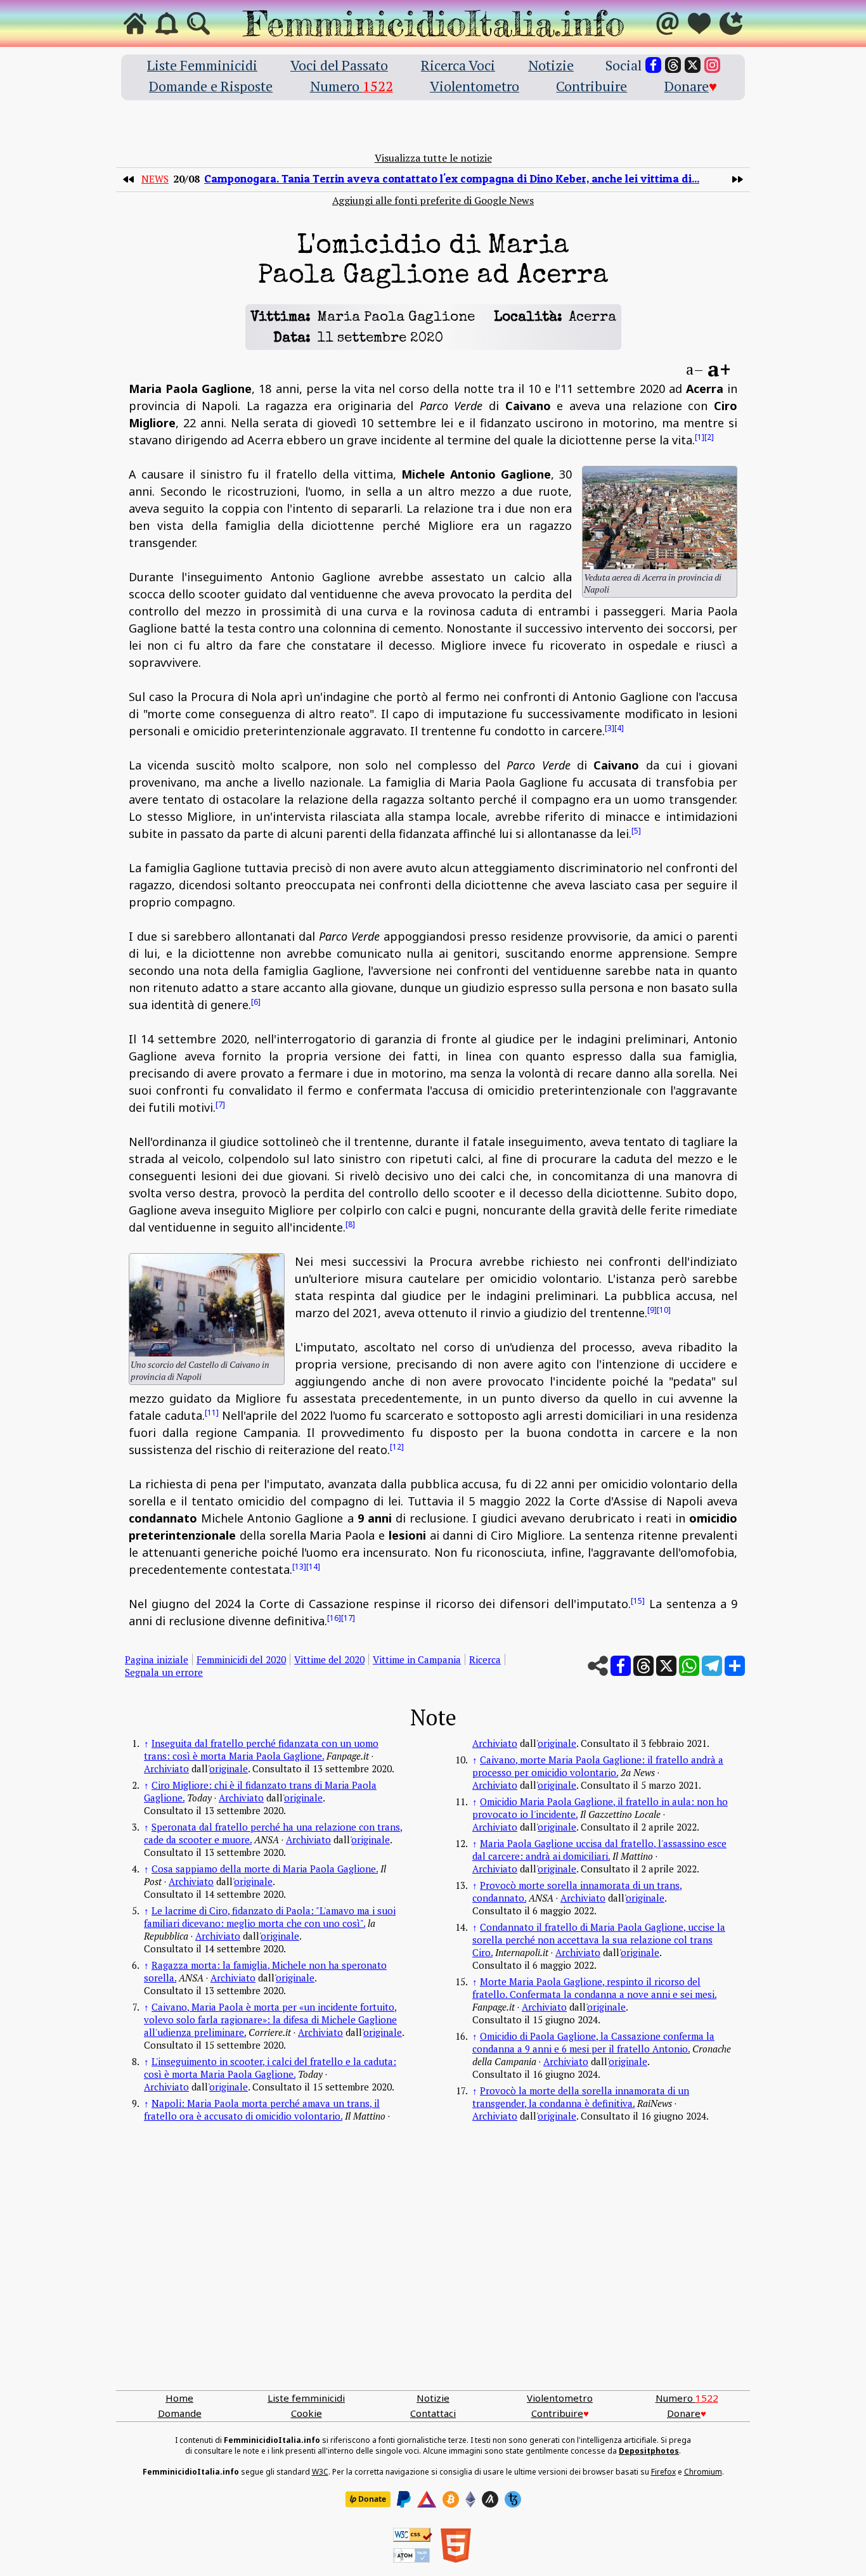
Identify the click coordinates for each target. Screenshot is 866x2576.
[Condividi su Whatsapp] (689, 1666)
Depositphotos (649, 2451)
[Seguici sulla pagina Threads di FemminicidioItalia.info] (673, 65)
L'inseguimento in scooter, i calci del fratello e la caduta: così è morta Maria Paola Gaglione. (270, 2068)
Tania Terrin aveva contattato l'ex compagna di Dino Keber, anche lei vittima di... (452, 178)
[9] (652, 1310)
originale (229, 1768)
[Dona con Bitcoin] (451, 2499)
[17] (348, 1618)
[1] (700, 437)
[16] (334, 1618)
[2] (709, 437)
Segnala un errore (164, 1672)
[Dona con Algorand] (490, 2499)
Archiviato (166, 1768)
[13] (299, 1567)
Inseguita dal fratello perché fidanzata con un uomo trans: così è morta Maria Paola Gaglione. (261, 1749)
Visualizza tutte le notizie (433, 158)
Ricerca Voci (458, 65)
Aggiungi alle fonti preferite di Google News (433, 200)
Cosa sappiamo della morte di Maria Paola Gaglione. (265, 1869)
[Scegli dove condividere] (735, 1666)
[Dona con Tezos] (513, 2499)
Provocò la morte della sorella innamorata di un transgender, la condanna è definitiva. (581, 2097)
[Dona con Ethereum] (470, 2499)
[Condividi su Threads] (643, 1666)
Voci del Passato (339, 65)
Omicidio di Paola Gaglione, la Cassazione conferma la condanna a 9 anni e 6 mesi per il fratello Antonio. (593, 2042)
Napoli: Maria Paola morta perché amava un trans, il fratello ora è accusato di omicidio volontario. (262, 2109)
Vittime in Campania (417, 1659)
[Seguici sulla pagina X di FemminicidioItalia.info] (693, 65)
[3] (610, 728)
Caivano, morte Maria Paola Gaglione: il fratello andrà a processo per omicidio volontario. (598, 1766)
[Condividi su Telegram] (712, 1666)
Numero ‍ (352, 86)
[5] (636, 831)
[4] (619, 728)
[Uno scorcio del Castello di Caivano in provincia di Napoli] (207, 1305)
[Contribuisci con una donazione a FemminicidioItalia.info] (699, 23)
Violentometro (475, 86)
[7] (220, 1104)
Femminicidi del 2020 (241, 1659)
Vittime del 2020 (329, 1659)
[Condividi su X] (666, 1666)
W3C (320, 2472)
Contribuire (591, 86)
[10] (664, 1310)
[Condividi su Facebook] (621, 1666)
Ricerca (485, 1659)
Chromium (703, 2472)
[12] (397, 1447)
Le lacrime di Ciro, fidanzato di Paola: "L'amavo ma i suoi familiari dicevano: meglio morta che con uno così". (270, 1917)
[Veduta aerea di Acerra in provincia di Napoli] (660, 518)
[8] (350, 1224)
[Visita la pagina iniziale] (135, 23)
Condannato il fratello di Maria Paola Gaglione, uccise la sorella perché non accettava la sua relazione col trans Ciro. (599, 1940)
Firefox (663, 2472)
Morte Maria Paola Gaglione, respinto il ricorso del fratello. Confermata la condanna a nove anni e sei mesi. (594, 1988)
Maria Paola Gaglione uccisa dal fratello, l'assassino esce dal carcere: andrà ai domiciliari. (599, 1850)
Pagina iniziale (157, 1659)
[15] (638, 1601)
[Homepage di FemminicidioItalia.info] (433, 23)
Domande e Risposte (211, 86)
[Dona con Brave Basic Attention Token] (427, 2499)
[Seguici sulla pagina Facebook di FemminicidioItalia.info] (653, 65)
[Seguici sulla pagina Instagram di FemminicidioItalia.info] (712, 65)
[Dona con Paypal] (404, 2499)
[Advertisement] (433, 2270)
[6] (256, 1002)
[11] (212, 1413)
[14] (313, 1567)
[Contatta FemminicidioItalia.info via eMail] (668, 23)
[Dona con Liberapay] (368, 2499)
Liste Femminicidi (202, 65)
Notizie (551, 65)
